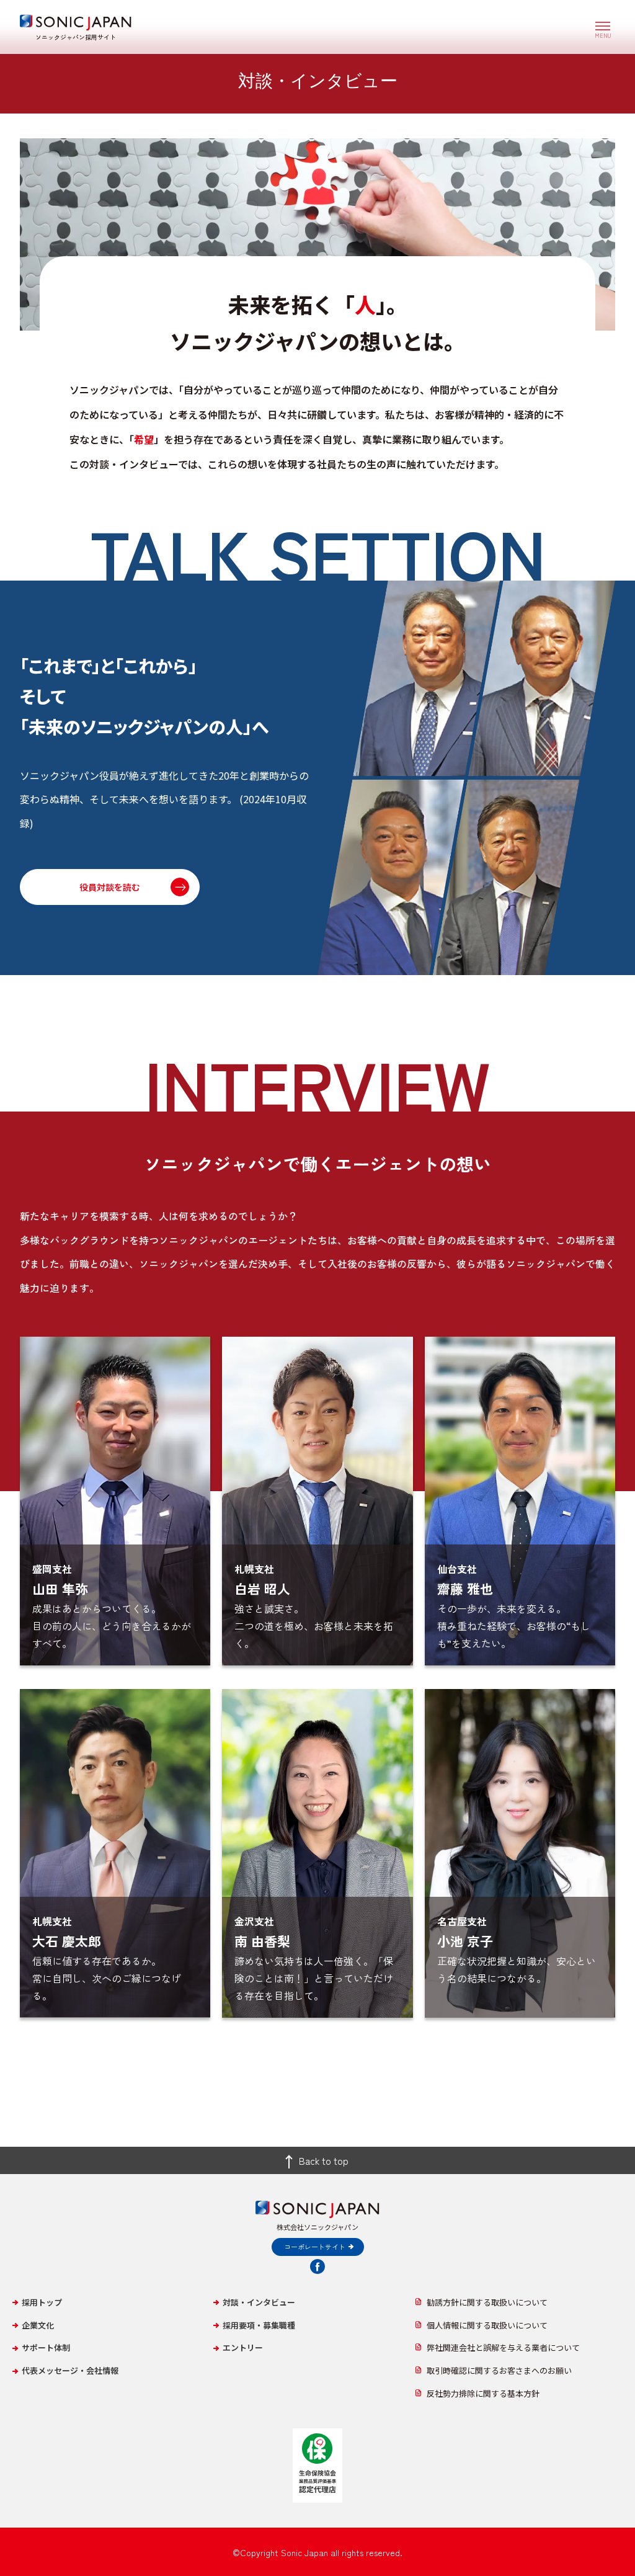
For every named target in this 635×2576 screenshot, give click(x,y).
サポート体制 (46, 2347)
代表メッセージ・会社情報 (70, 2370)
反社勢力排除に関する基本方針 (483, 2393)
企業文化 (38, 2325)
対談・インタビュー (259, 2302)
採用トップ (42, 2302)
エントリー (243, 2347)
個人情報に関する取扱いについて (487, 2325)
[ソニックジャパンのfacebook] (317, 2266)
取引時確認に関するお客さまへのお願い (499, 2370)
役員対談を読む (110, 887)
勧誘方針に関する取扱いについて (487, 2302)
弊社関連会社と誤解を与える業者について (503, 2347)
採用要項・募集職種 (259, 2325)
